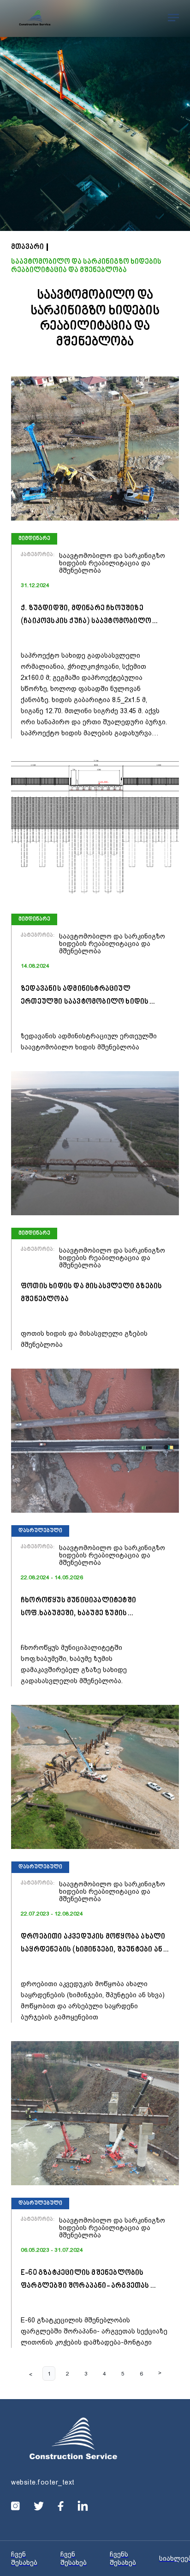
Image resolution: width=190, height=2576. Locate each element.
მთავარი (27, 247)
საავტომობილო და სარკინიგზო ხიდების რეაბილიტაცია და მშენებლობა (86, 266)
